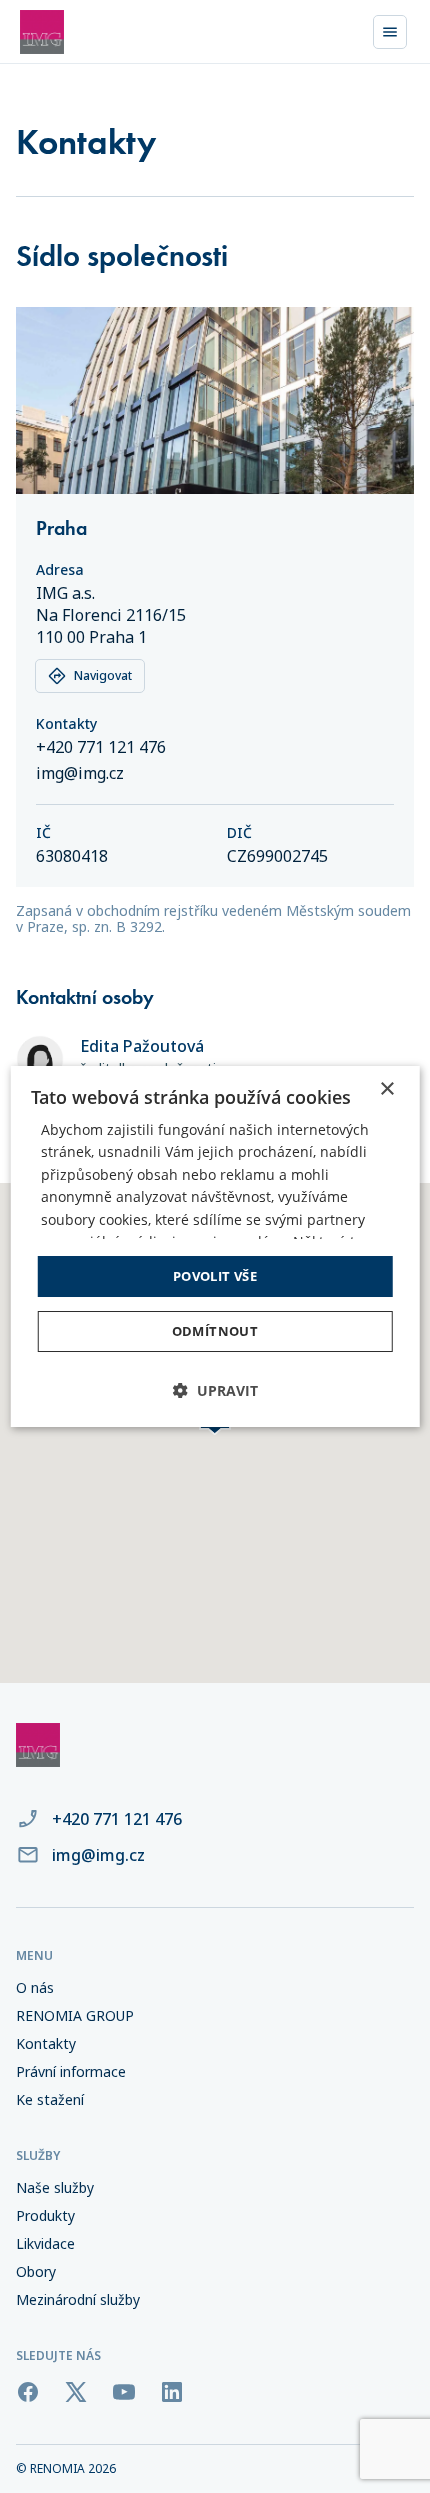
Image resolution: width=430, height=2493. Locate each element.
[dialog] (215, 1247)
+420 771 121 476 (101, 747)
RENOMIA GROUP (75, 2016)
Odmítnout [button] (215, 1331)
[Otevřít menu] (390, 32)
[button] (215, 1390)
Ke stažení (50, 2100)
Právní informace (71, 2072)
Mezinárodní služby (78, 2300)
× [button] (386, 1089)
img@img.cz (80, 773)
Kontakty (46, 2044)
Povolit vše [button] (215, 1276)
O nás (35, 1988)
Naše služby (55, 2188)
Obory (36, 2272)
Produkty (45, 2216)
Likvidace (45, 2244)
